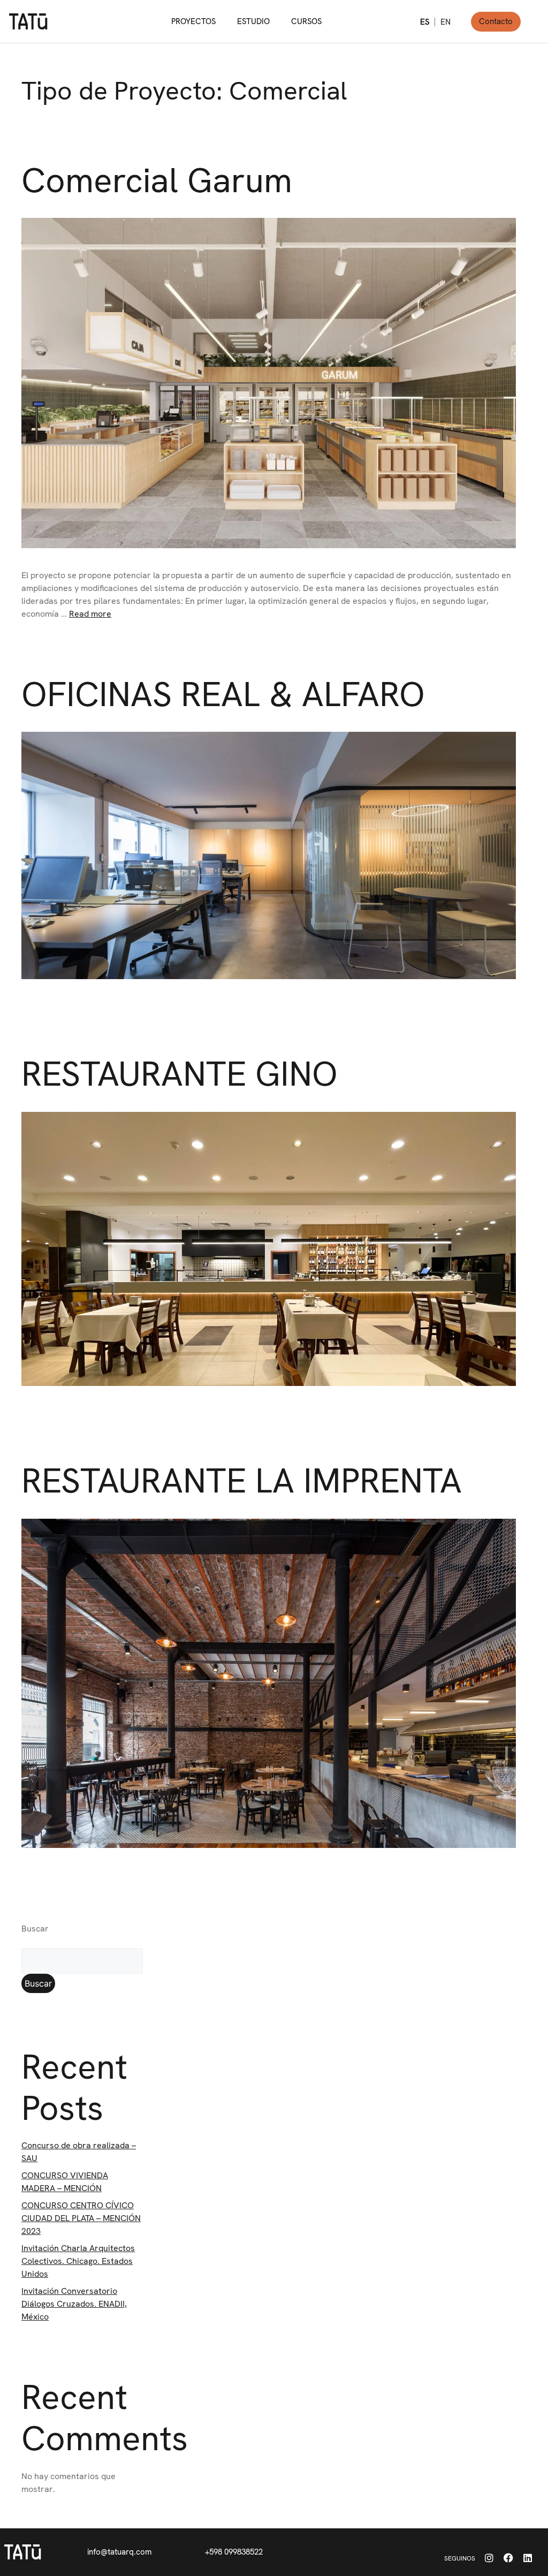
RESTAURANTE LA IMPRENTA (242, 1480)
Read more (90, 614)
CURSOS (306, 21)
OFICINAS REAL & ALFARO (223, 694)
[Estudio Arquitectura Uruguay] (23, 2552)
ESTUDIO (253, 21)
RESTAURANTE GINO (180, 1074)
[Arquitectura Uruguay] (28, 21)
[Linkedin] (528, 2558)
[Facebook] (508, 2558)
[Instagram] (489, 2558)
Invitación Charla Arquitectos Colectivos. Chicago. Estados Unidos (78, 2261)
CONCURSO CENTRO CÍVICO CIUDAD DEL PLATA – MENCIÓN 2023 (81, 2218)
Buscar (35, 1929)
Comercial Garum (157, 180)
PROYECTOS (193, 21)
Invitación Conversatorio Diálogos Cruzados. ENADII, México (74, 2304)
